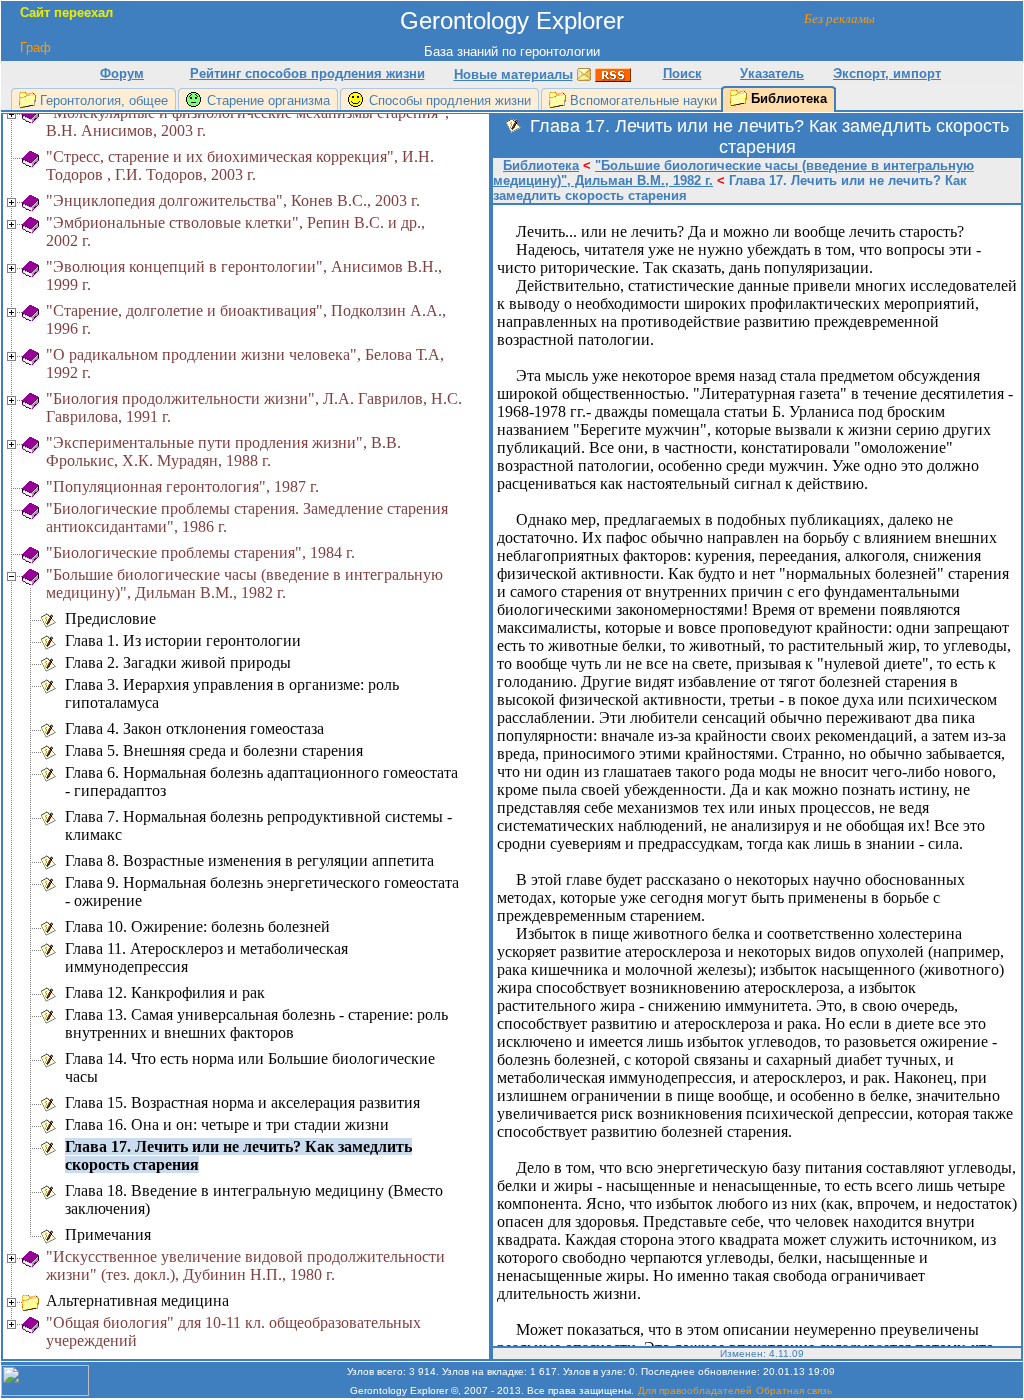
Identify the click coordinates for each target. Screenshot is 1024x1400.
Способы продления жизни (450, 100)
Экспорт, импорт (887, 73)
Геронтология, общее (104, 100)
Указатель (772, 73)
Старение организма (268, 100)
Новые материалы (513, 74)
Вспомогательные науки (643, 100)
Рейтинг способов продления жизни (307, 73)
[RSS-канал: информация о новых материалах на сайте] (613, 73)
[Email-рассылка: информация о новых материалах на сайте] (584, 73)
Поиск (682, 73)
